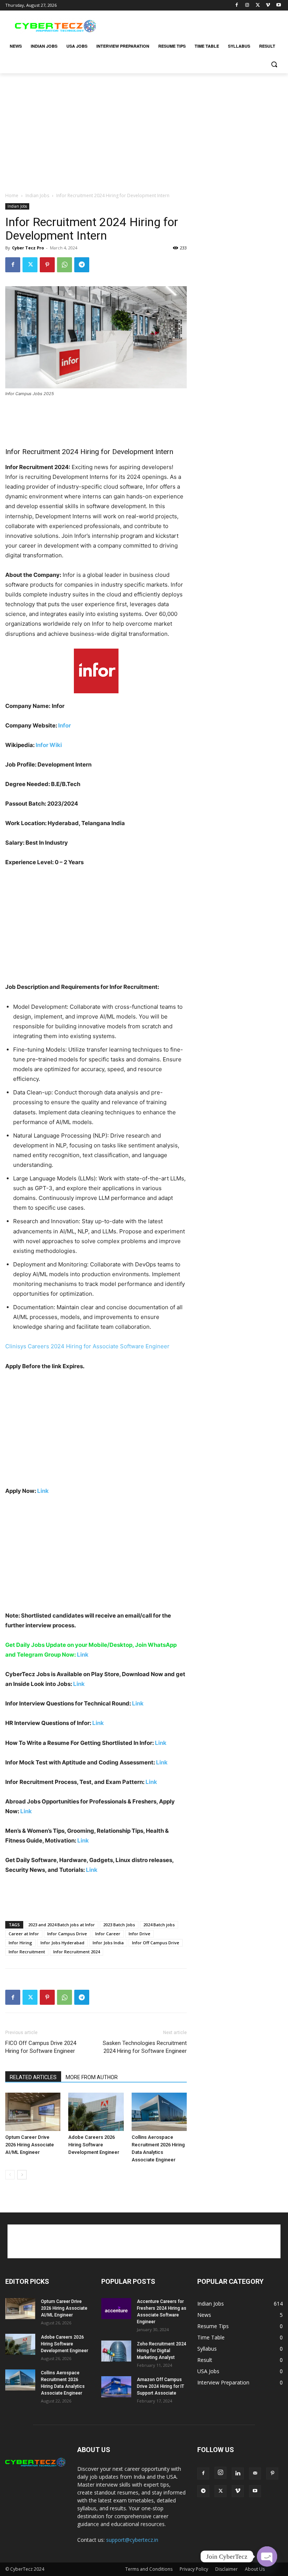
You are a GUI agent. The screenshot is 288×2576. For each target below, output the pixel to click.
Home (12, 195)
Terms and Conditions (149, 2569)
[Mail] (255, 2473)
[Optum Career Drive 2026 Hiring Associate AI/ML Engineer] (33, 2112)
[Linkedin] (238, 2473)
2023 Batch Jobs (119, 1925)
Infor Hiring (20, 1943)
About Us (255, 2569)
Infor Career (108, 1934)
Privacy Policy (194, 2569)
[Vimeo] (268, 5)
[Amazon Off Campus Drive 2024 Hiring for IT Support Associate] (116, 2387)
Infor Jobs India (108, 1943)
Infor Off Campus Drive (156, 1943)
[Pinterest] (47, 265)
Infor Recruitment (27, 1952)
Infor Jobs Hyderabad (62, 1943)
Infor (64, 725)
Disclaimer (226, 2569)
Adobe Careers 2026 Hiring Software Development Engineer (94, 2145)
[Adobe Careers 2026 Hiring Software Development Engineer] (96, 2112)
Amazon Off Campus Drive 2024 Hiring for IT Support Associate (160, 2386)
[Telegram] (82, 265)
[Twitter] (258, 5)
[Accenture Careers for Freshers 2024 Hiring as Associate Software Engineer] (116, 2309)
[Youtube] (278, 5)
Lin (160, 1762)
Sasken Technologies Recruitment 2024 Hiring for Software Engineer (145, 2047)
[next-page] (22, 2175)
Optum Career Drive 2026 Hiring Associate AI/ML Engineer (30, 2145)
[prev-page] (10, 2175)
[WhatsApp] (64, 265)
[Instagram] (247, 5)
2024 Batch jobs (159, 1925)
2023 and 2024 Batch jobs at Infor (61, 1925)
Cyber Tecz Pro (28, 248)
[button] (274, 64)
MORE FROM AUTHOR (92, 2077)
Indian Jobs (37, 195)
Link (43, 1491)
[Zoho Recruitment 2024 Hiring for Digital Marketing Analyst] (116, 2351)
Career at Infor (24, 1934)
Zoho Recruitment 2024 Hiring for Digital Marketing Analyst (162, 2351)
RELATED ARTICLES (33, 2077)
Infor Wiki (49, 745)
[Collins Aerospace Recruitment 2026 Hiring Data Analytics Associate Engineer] (159, 2112)
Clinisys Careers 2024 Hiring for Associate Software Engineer (87, 1346)
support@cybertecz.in (132, 2540)
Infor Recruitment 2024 (76, 1952)
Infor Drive (139, 1934)
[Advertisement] (195, 25)
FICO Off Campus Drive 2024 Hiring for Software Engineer (41, 2047)
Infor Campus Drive (67, 1934)
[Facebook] (237, 5)
